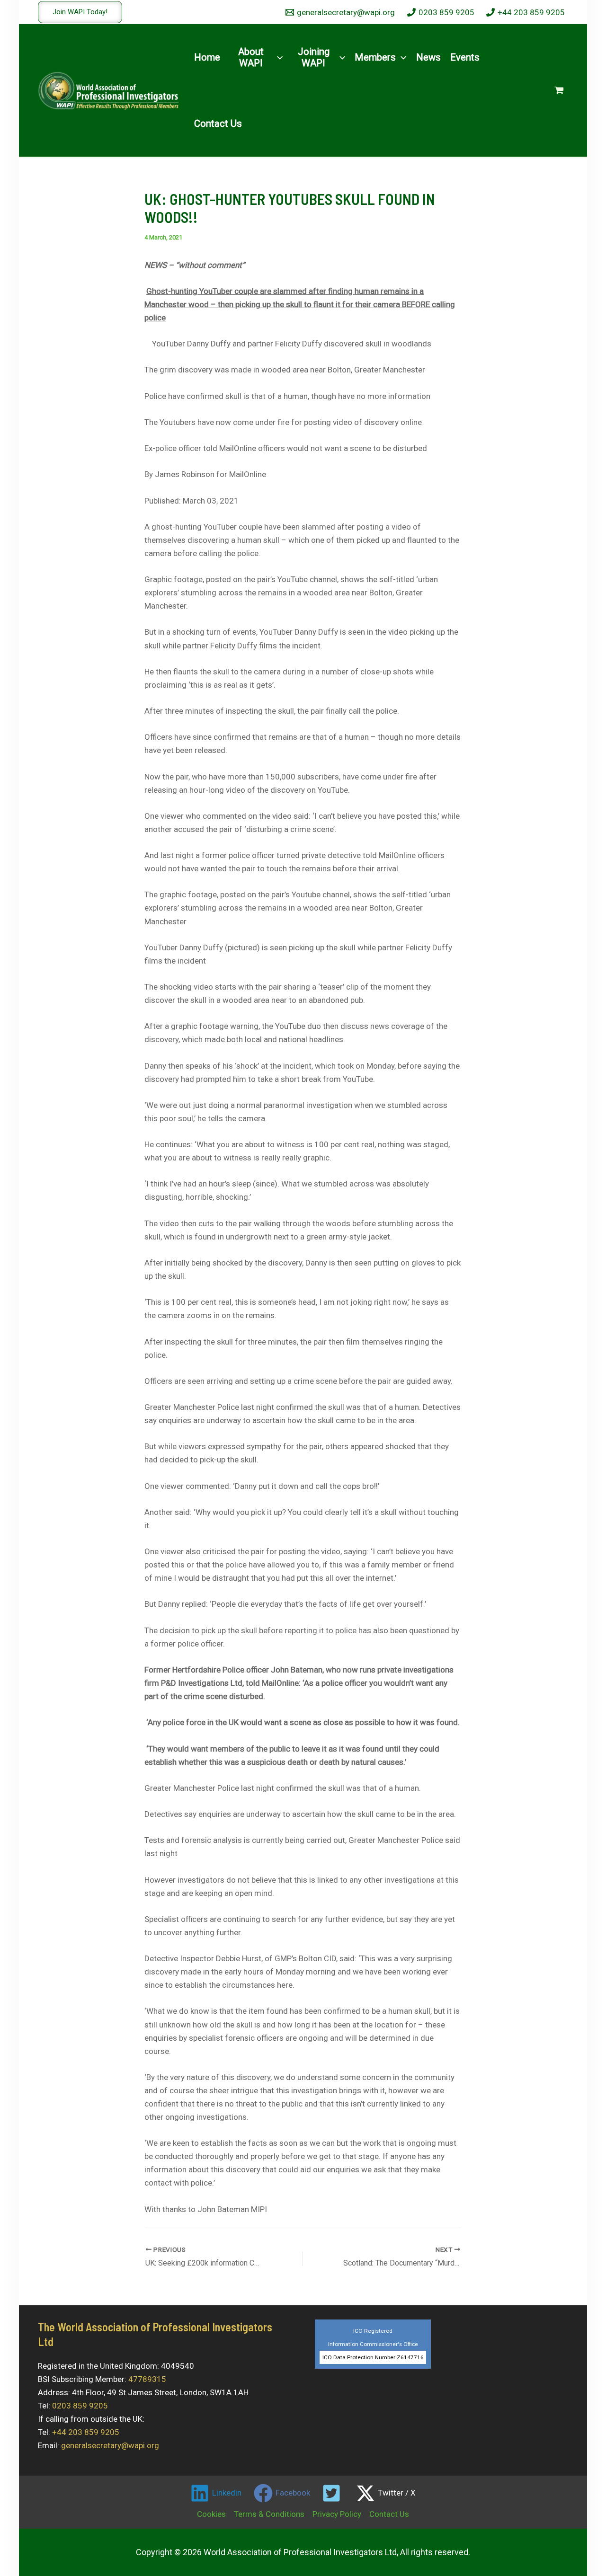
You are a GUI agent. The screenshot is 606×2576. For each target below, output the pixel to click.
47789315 (147, 2379)
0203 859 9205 (80, 2406)
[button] (80, 12)
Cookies (211, 2514)
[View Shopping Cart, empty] (559, 90)
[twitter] (333, 2493)
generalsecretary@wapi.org (110, 2445)
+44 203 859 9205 (86, 2432)
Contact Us (389, 2514)
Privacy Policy (337, 2514)
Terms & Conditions (269, 2514)
